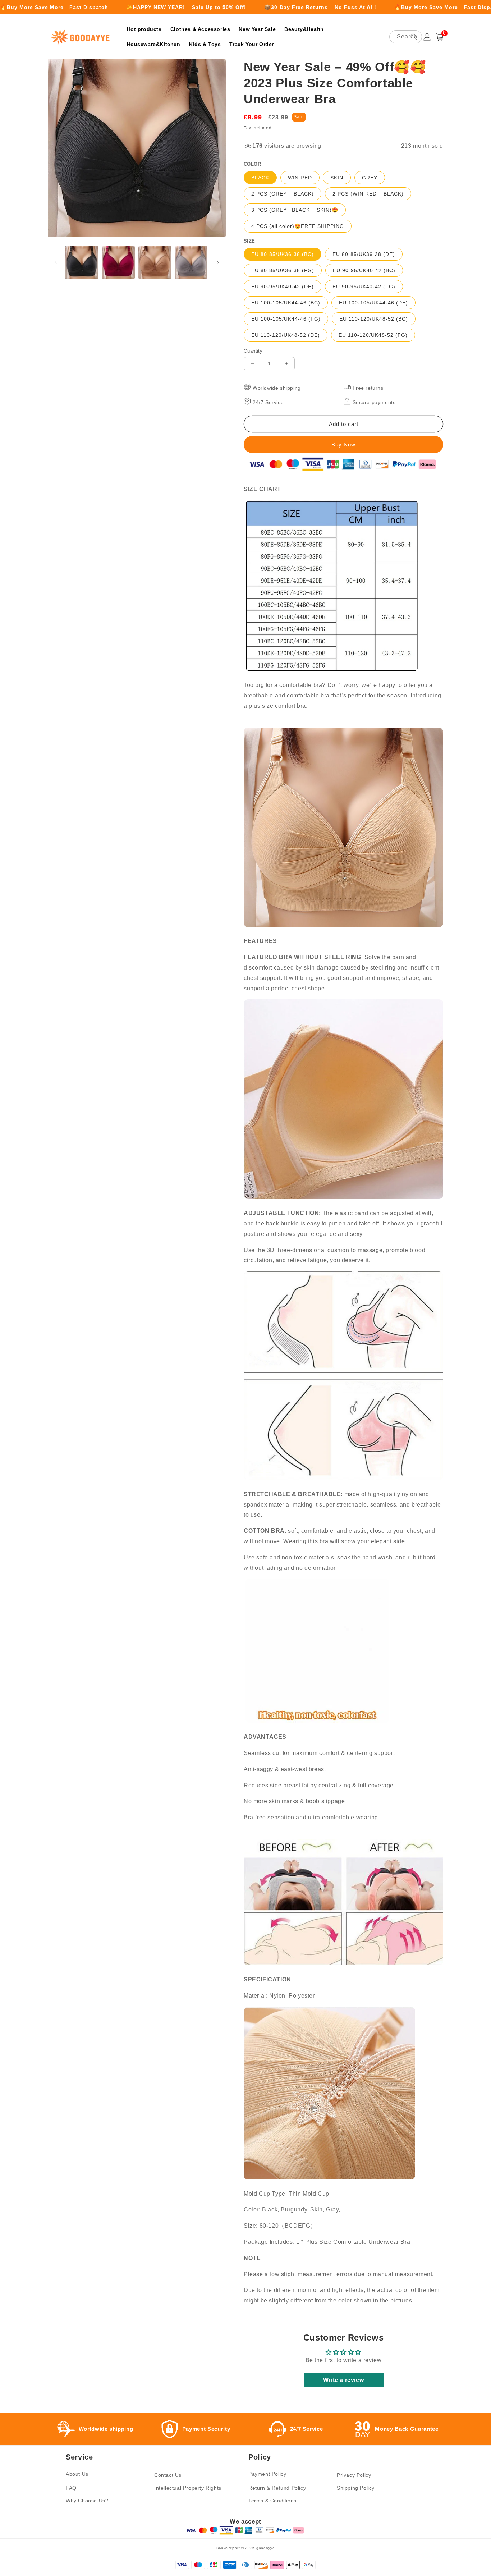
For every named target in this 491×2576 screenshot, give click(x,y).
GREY (370, 178)
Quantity (253, 351)
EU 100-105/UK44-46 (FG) (286, 319)
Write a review (343, 2380)
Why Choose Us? (87, 2501)
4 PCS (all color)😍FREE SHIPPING (298, 226)
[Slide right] (218, 262)
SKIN (337, 178)
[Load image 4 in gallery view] (191, 262)
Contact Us (168, 2475)
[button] (440, 37)
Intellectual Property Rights (188, 2488)
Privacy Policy (354, 2475)
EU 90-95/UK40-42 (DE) (283, 287)
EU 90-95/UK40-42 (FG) (364, 287)
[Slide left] (56, 262)
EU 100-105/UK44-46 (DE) (373, 303)
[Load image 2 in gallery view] (118, 262)
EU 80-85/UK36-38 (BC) (283, 254)
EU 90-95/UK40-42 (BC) (364, 270)
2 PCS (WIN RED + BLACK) (368, 194)
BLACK (260, 178)
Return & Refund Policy (277, 2488)
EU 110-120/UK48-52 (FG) (373, 335)
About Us (77, 2474)
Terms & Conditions (272, 2501)
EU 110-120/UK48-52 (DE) (286, 335)
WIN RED (300, 178)
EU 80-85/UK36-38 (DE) (364, 254)
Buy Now (343, 444)
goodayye (266, 2548)
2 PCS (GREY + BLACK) (283, 194)
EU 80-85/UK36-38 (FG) (283, 270)
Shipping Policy (356, 2488)
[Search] (414, 37)
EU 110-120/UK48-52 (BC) (374, 319)
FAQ (71, 2488)
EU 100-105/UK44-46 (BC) (286, 303)
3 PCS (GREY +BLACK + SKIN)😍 (295, 210)
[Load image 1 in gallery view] (82, 262)
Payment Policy (267, 2474)
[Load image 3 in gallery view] (155, 262)
